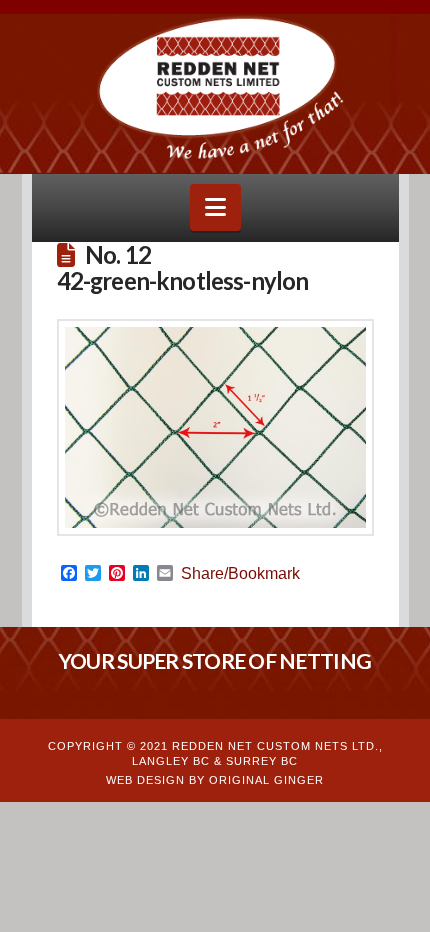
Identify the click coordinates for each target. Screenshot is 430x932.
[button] (215, 207)
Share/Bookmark (240, 574)
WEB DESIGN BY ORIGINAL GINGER (215, 780)
